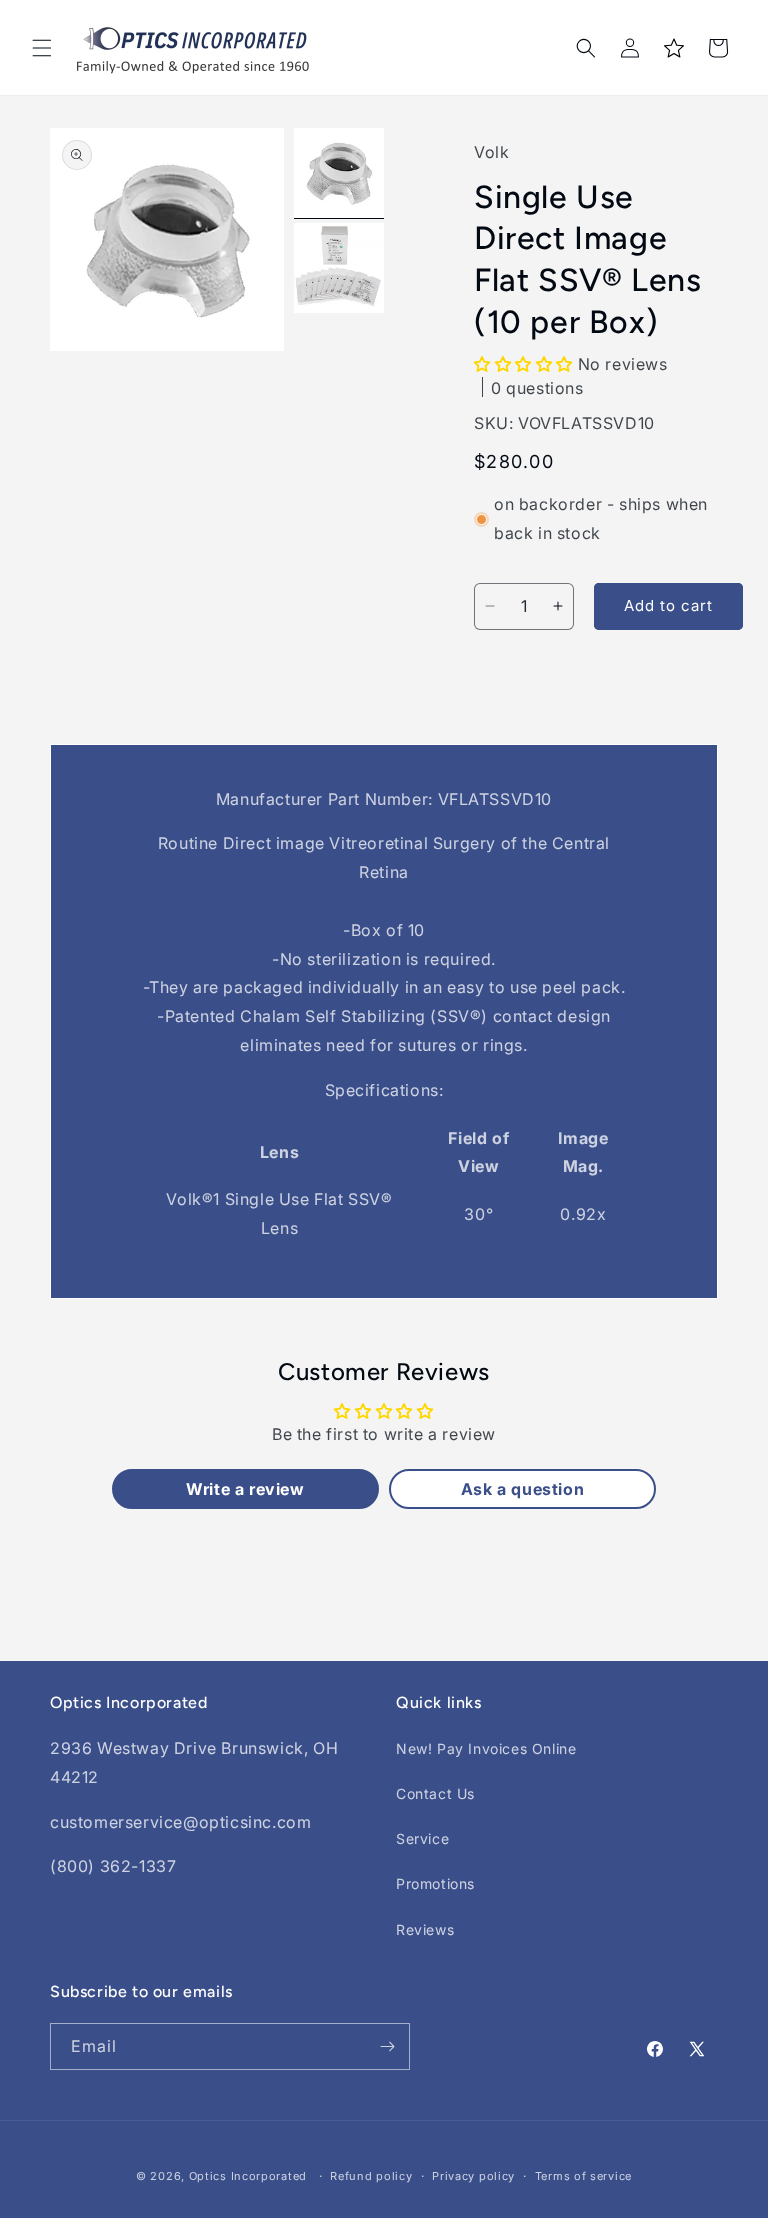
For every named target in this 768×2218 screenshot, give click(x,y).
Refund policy (371, 2176)
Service (422, 1838)
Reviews (425, 1929)
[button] (42, 48)
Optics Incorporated (248, 2176)
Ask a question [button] (522, 1489)
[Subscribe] (387, 2046)
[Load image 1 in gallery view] (339, 173)
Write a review (245, 1489)
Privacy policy (473, 2176)
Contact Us (435, 1793)
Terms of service (583, 2176)
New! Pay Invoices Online (486, 1748)
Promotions (435, 1883)
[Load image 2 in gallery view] (339, 268)
